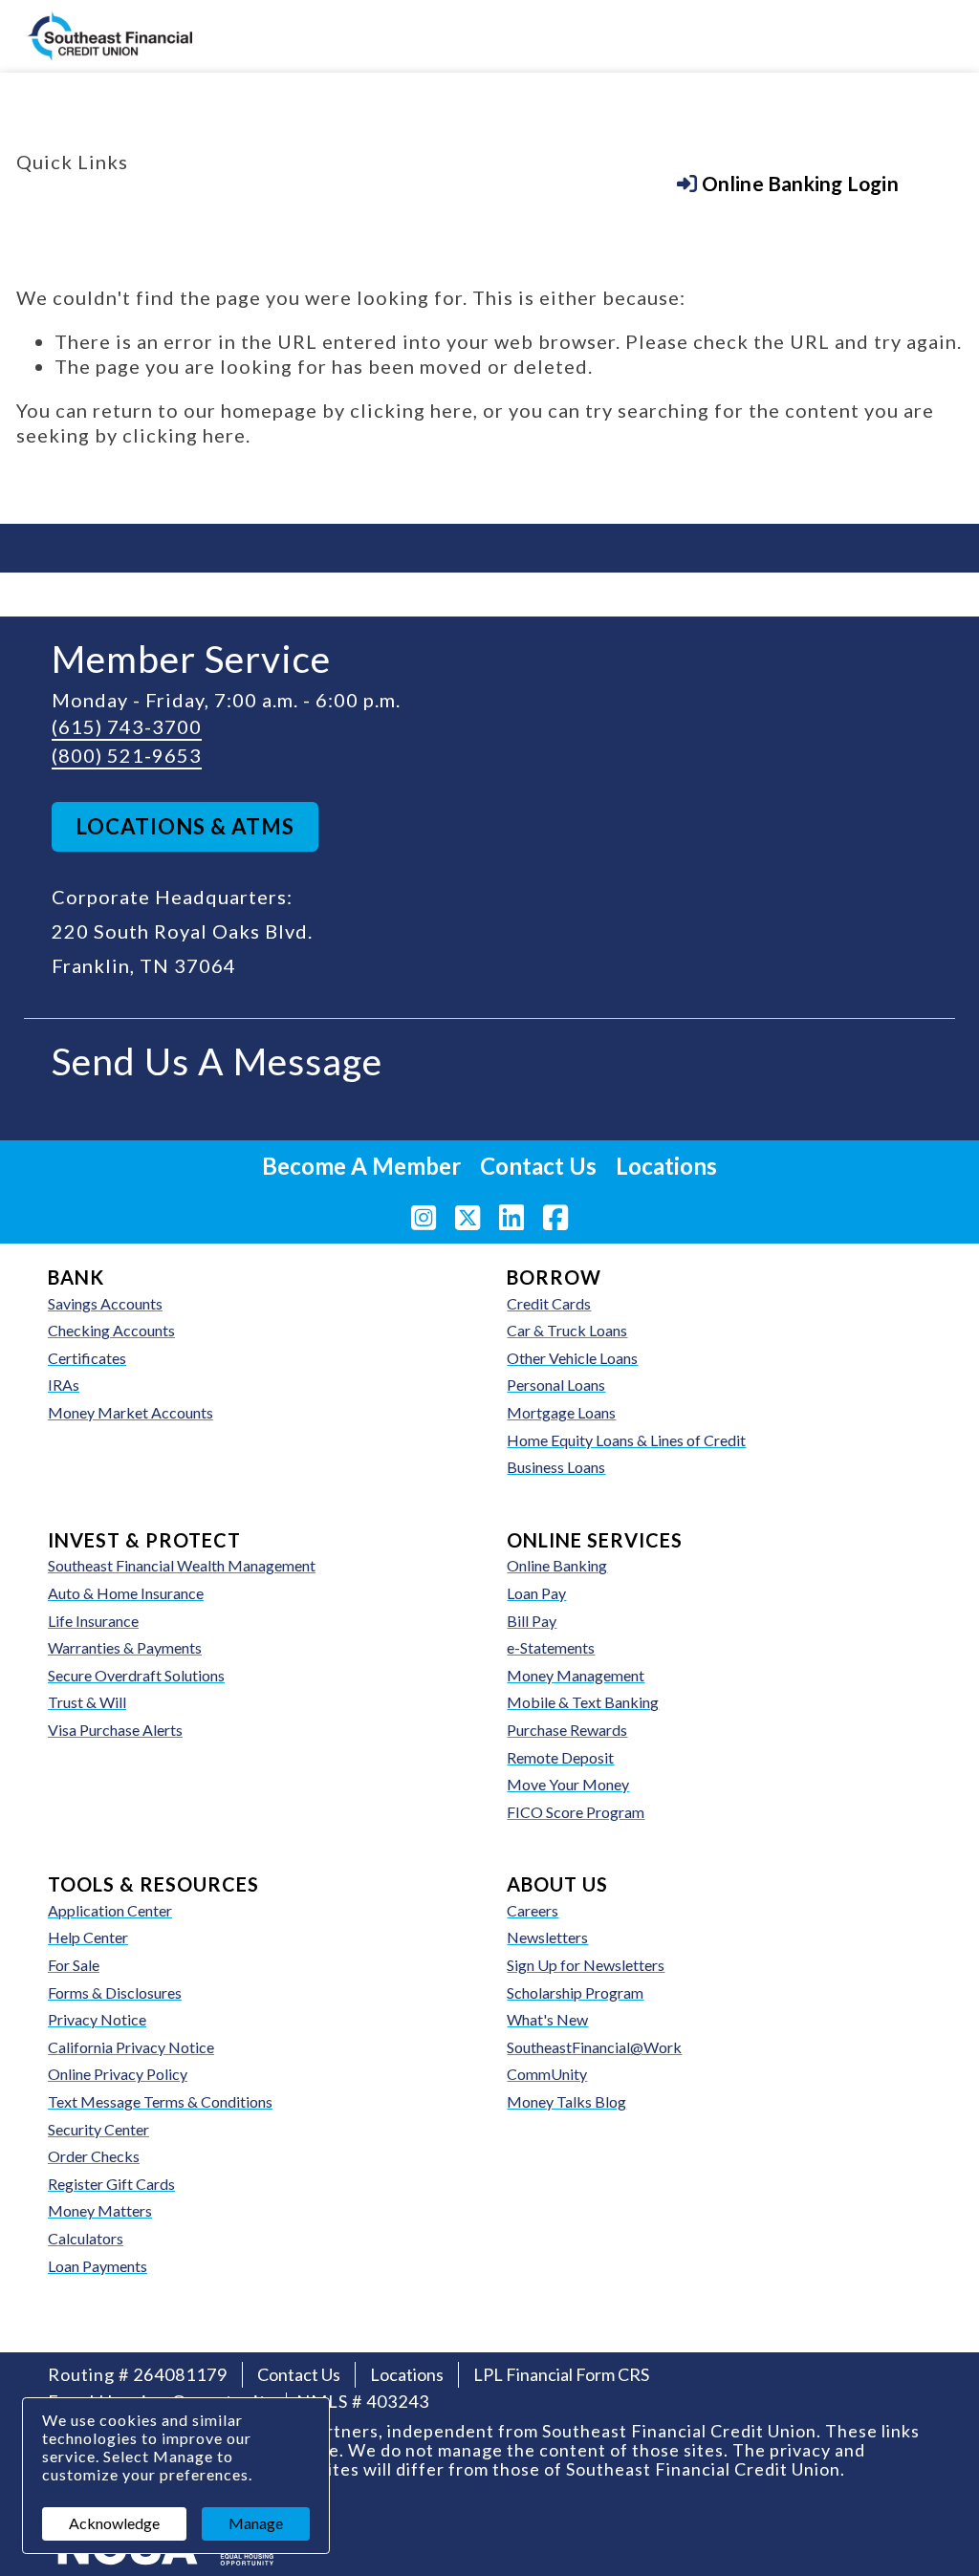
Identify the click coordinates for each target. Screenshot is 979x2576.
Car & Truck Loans (567, 1330)
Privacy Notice (97, 2019)
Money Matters (100, 2210)
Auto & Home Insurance (126, 1593)
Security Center (98, 2129)
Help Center (88, 1937)
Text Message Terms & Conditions (160, 2101)
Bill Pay (532, 1621)
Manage (256, 2523)
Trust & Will (87, 1702)
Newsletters (547, 1937)
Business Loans (556, 1467)
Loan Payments (98, 2266)
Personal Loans (556, 1385)
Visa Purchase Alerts (172, 1729)
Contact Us (538, 1166)
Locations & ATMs (185, 826)
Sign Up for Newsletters (586, 1965)
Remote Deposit (560, 1757)
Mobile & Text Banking (583, 1702)
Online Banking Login (207, 205)
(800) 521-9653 (127, 755)
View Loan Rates (523, 205)
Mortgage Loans (561, 1412)
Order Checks (150, 2155)
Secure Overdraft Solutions (136, 1675)
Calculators (86, 2238)
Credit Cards (549, 1303)
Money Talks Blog (566, 2101)
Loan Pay (536, 1593)
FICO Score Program (576, 1812)
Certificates (87, 1358)
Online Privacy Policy (118, 2074)
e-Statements (551, 1647)
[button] (788, 184)
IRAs (64, 1385)
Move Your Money (568, 1784)
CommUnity (547, 2074)
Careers (533, 1910)
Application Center (110, 1910)
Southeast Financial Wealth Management (182, 1565)
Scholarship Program (575, 1992)
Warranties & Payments (125, 1647)
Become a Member (375, 205)
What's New (547, 2019)
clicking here (412, 410)
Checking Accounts (111, 1330)
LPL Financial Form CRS (561, 2374)
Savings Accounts (105, 1303)
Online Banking (557, 1565)
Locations (666, 1166)
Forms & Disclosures (115, 1992)
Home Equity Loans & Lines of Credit (626, 1440)
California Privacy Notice (131, 2047)
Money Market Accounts (131, 1412)
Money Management (576, 1675)
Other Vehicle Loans (572, 1358)
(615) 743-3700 (127, 726)
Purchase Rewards (567, 1730)
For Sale (74, 1965)
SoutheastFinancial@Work (594, 2047)
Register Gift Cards (111, 2184)
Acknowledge (114, 2523)
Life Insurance (93, 1621)
